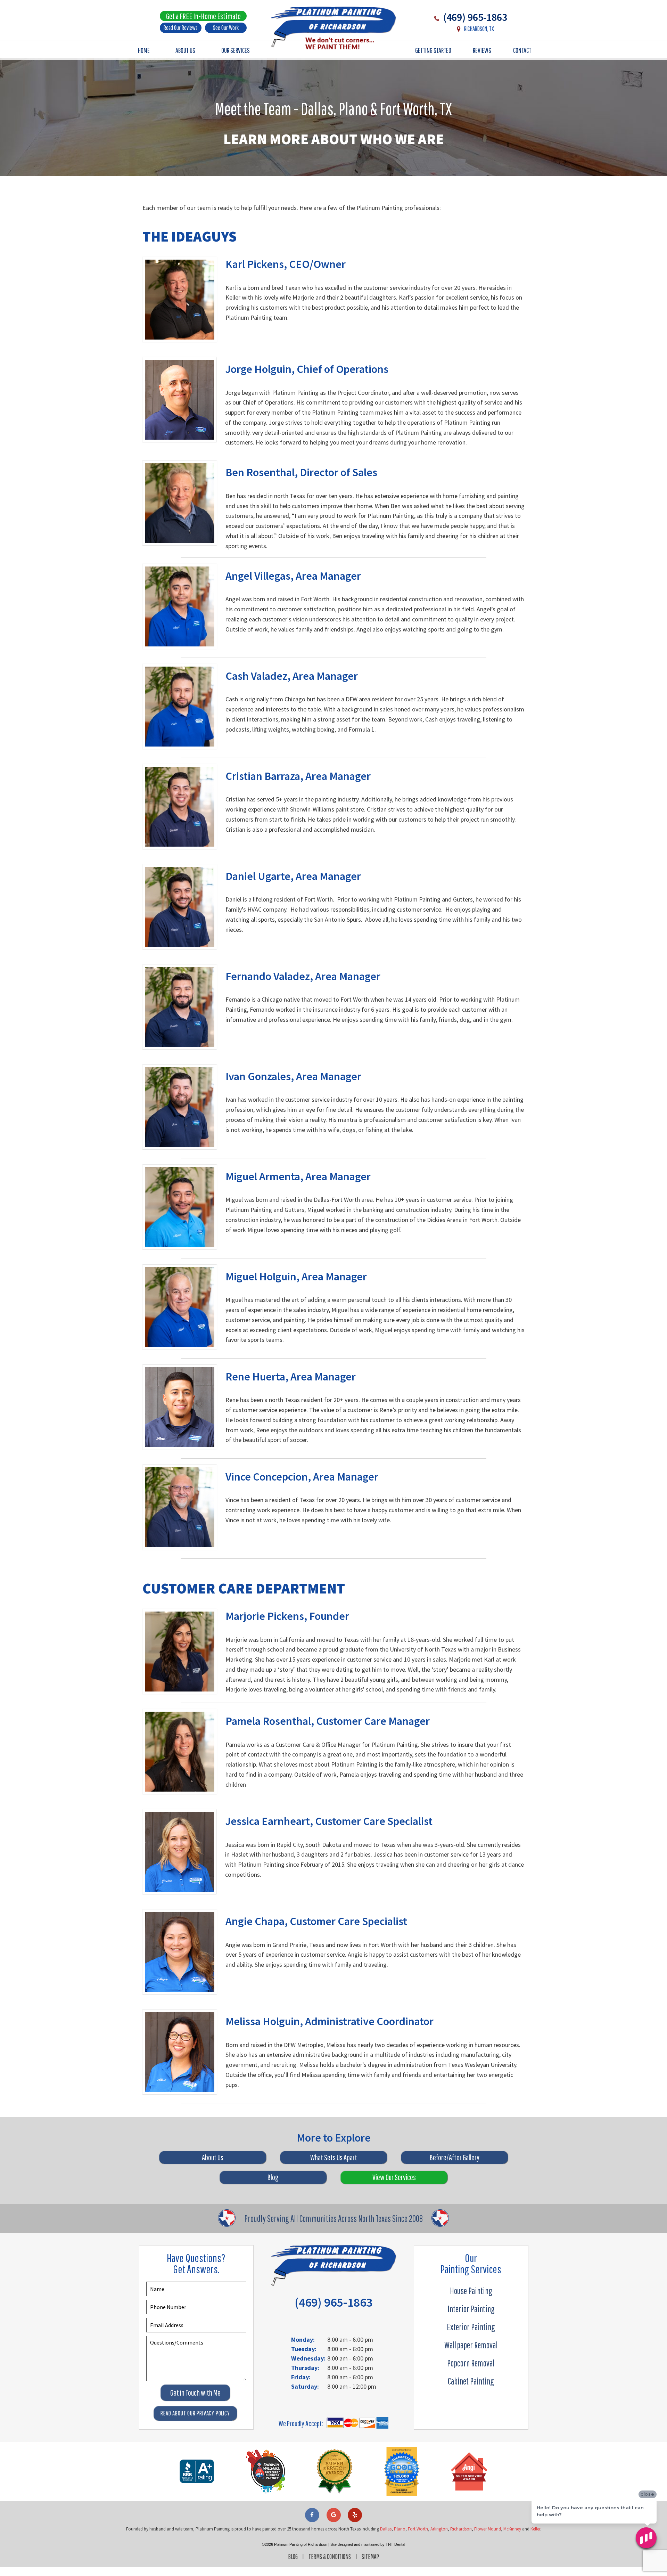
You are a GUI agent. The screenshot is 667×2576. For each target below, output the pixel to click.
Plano (400, 2529)
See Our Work (226, 28)
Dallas (386, 2529)
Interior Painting (471, 2309)
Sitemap (370, 2557)
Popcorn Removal (471, 2363)
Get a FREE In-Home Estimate (203, 16)
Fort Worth (418, 2529)
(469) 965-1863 (474, 17)
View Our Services (394, 2177)
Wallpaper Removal (471, 2345)
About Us (185, 50)
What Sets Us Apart (334, 2157)
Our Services (236, 50)
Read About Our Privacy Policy (195, 2413)
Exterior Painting (471, 2327)
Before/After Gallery (455, 2157)
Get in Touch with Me (195, 2393)
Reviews (482, 50)
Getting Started (433, 50)
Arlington (439, 2529)
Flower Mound (488, 2529)
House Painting (471, 2291)
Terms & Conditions (330, 2557)
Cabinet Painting (471, 2381)
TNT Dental (395, 2544)
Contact (522, 50)
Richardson (461, 2529)
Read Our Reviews (181, 28)
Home (144, 50)
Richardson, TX (479, 29)
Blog (273, 2177)
